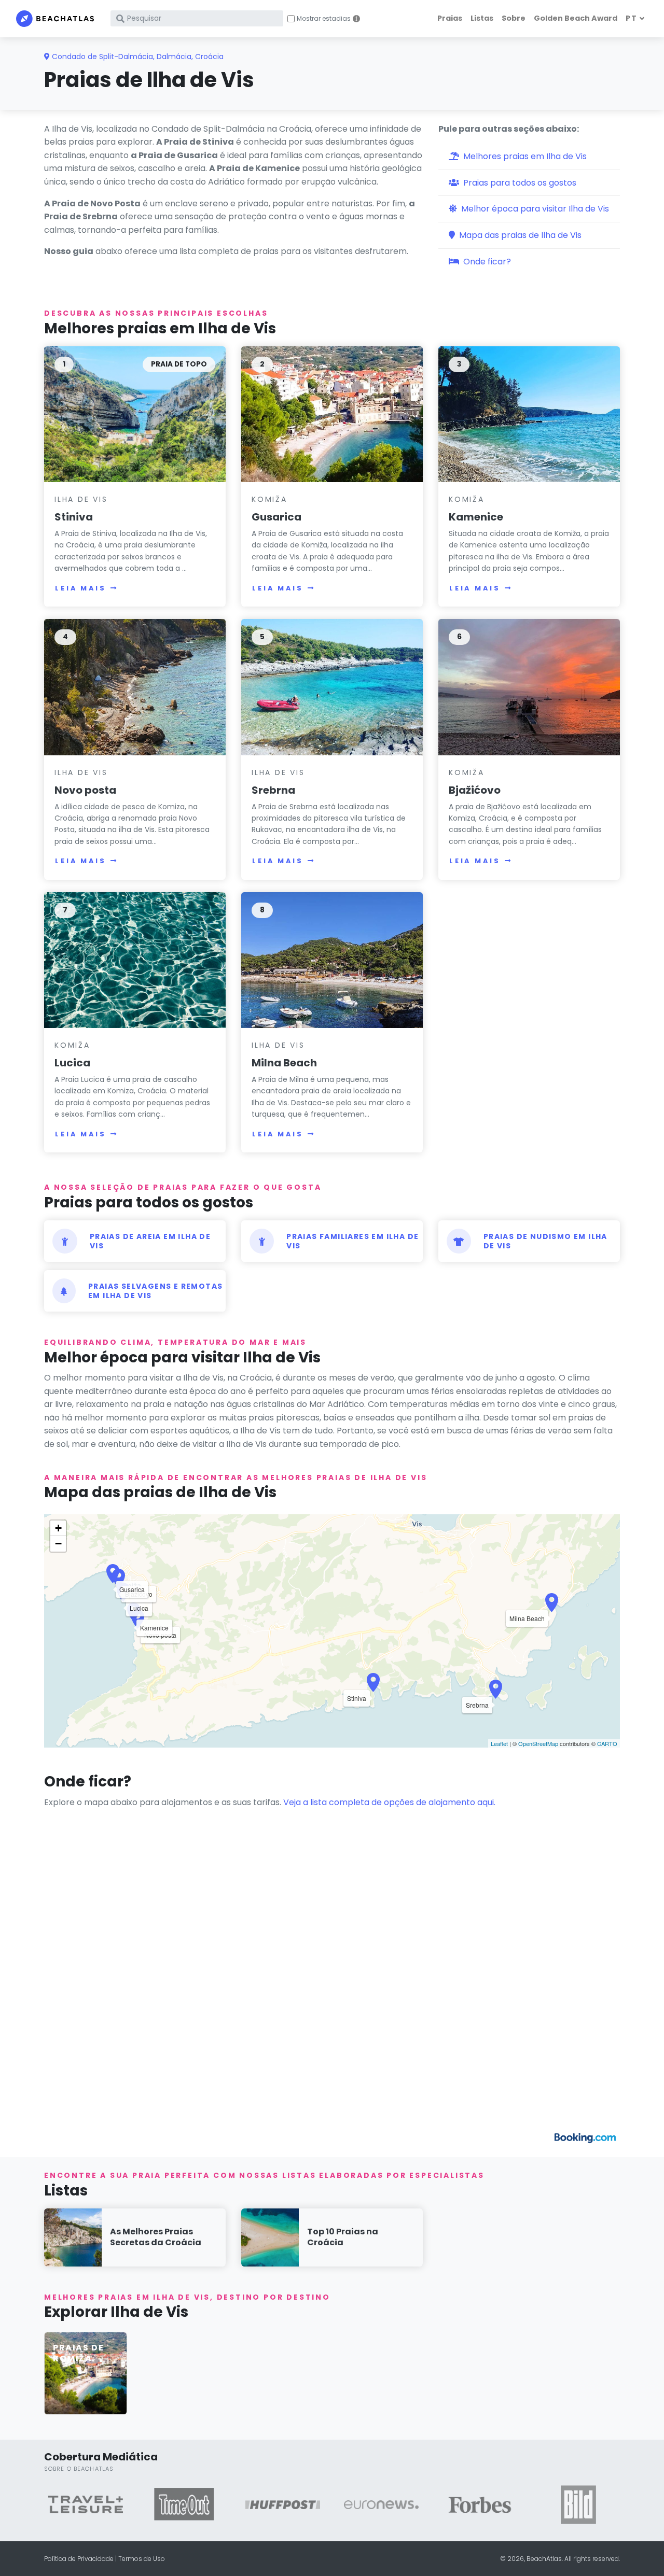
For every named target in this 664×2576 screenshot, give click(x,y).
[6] (529, 687)
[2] (332, 414)
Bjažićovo (475, 790)
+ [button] (58, 1528)
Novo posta (85, 790)
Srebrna (273, 790)
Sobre (514, 18)
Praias (450, 18)
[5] (332, 687)
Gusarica (276, 517)
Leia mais (81, 588)
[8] (332, 960)
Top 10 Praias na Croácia (343, 2237)
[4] (135, 687)
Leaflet (499, 1743)
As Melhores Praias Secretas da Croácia (156, 2237)
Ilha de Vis (81, 499)
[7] (135, 960)
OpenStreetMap (538, 1743)
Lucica (72, 1063)
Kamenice (476, 517)
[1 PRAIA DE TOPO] (135, 414)
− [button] (58, 1544)
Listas (482, 18)
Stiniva (74, 517)
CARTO (607, 1743)
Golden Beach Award (576, 18)
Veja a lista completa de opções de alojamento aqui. (389, 1802)
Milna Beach (284, 1063)
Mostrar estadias (324, 19)
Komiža (269, 499)
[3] (529, 414)
